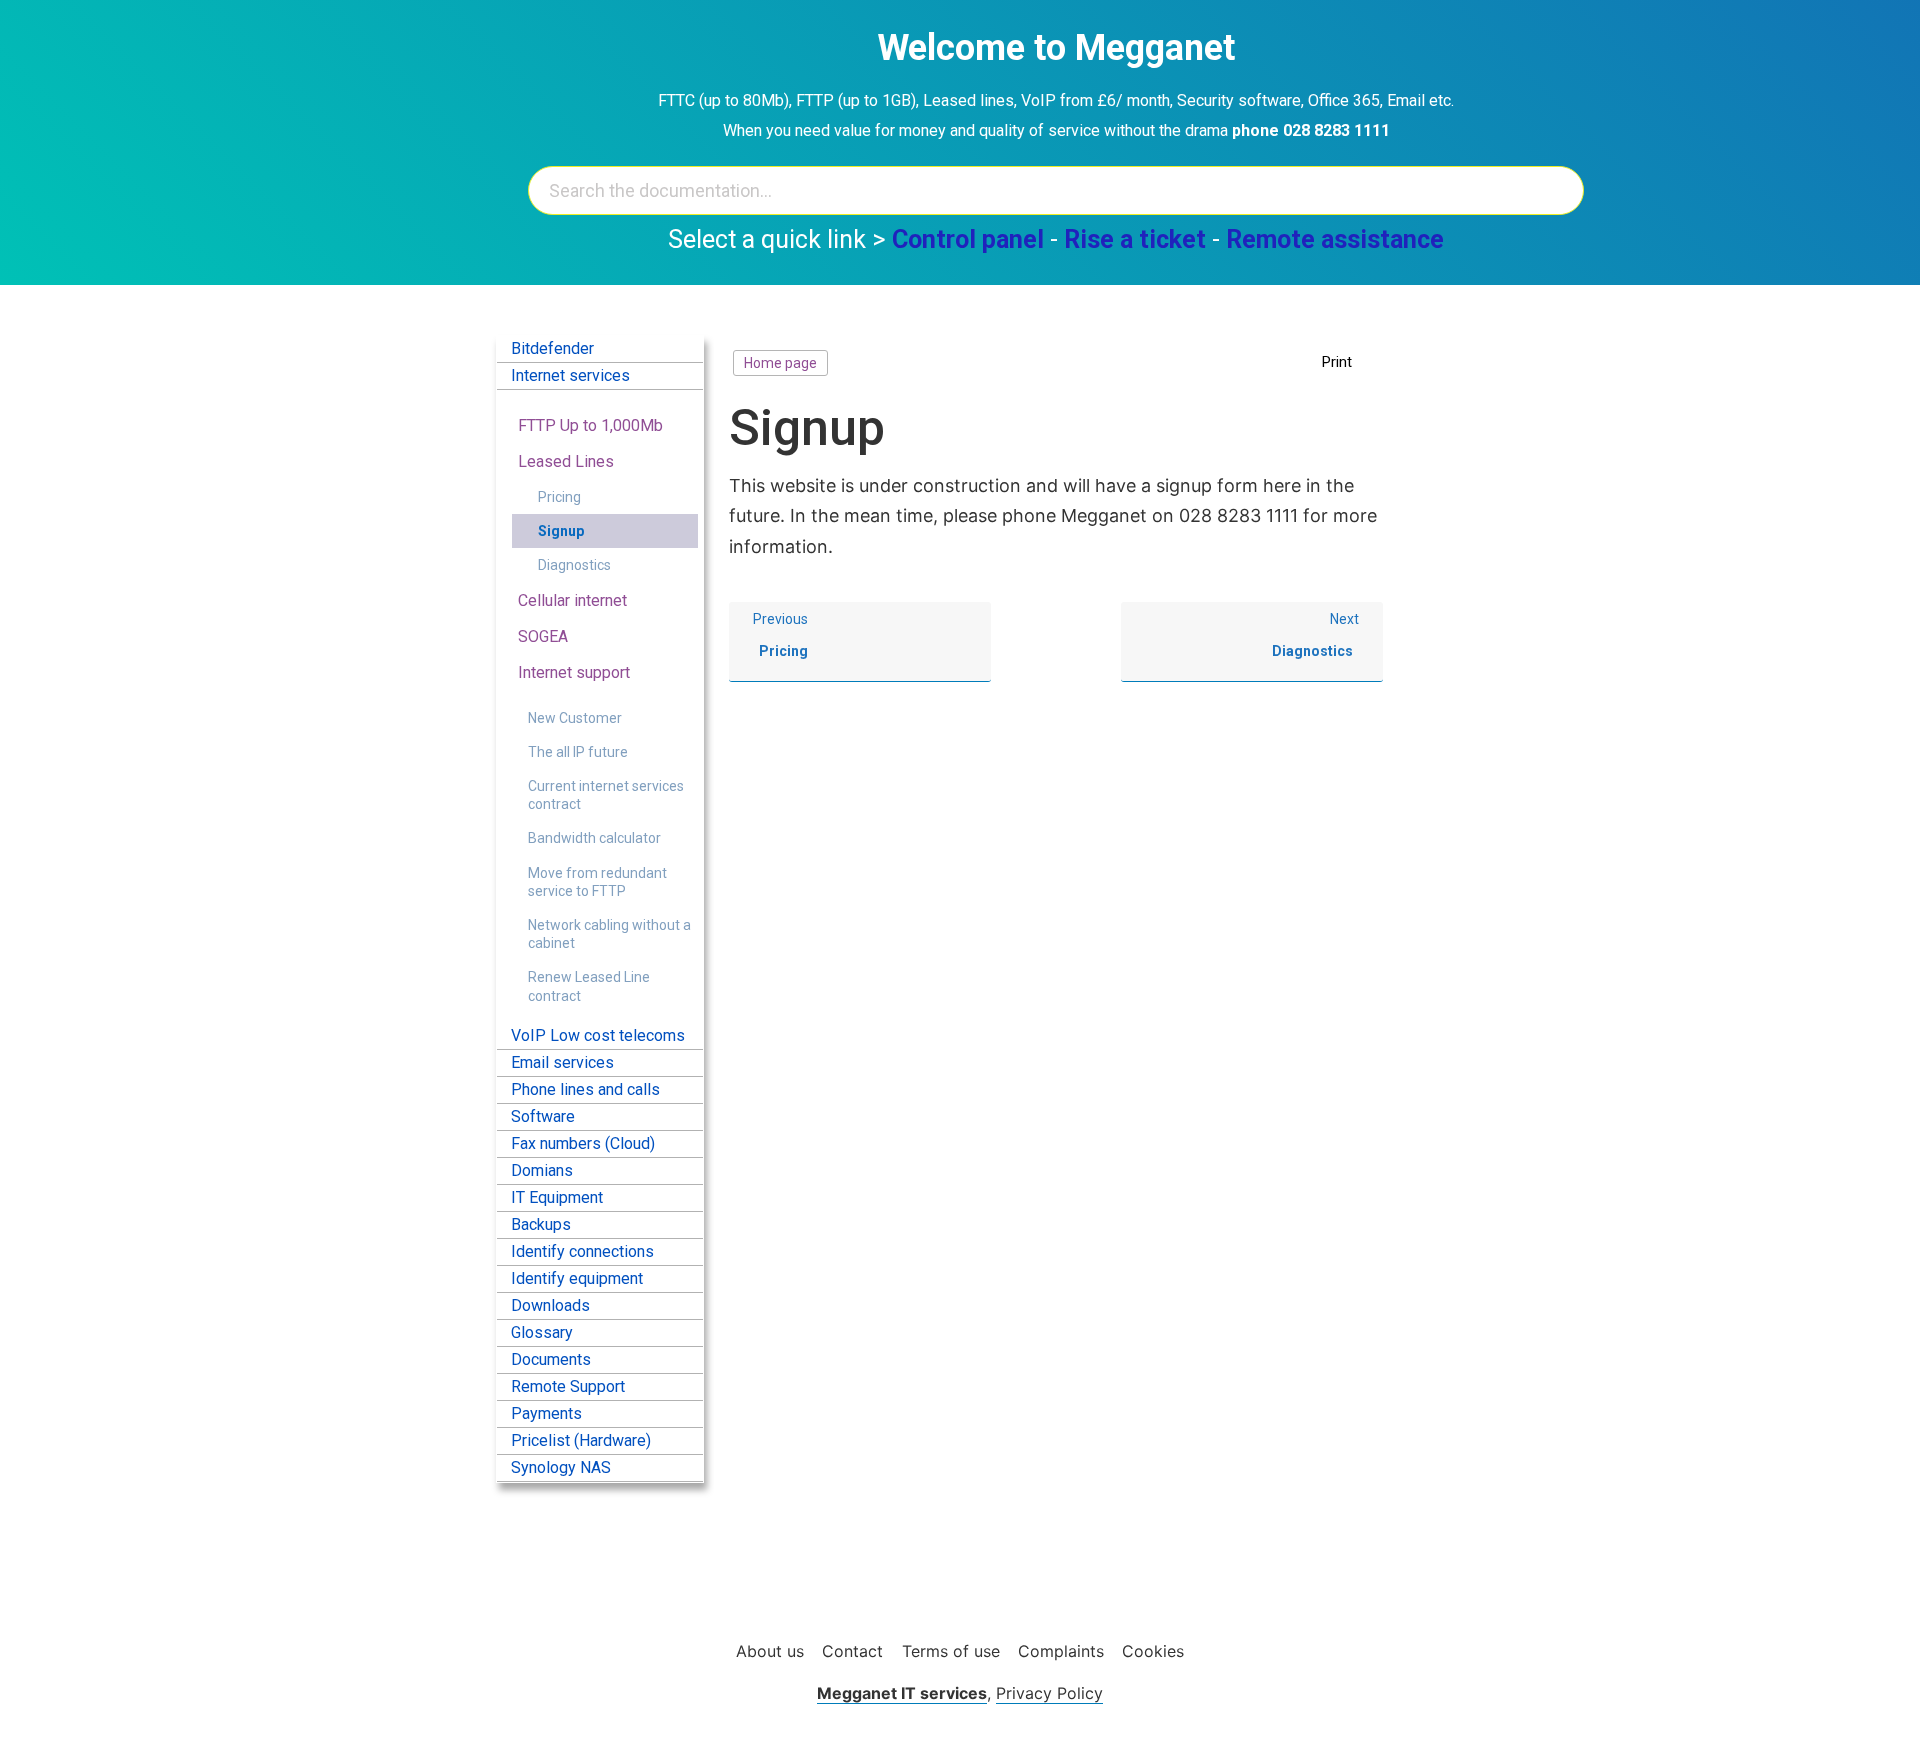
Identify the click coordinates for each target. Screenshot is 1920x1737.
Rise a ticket (1135, 239)
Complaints (1061, 1651)
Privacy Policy (1049, 1693)
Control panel (968, 239)
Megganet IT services (902, 1693)
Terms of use (951, 1651)
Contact (852, 1651)
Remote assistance (1335, 239)
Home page (780, 363)
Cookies (1153, 1651)
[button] (1347, 363)
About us (770, 1651)
